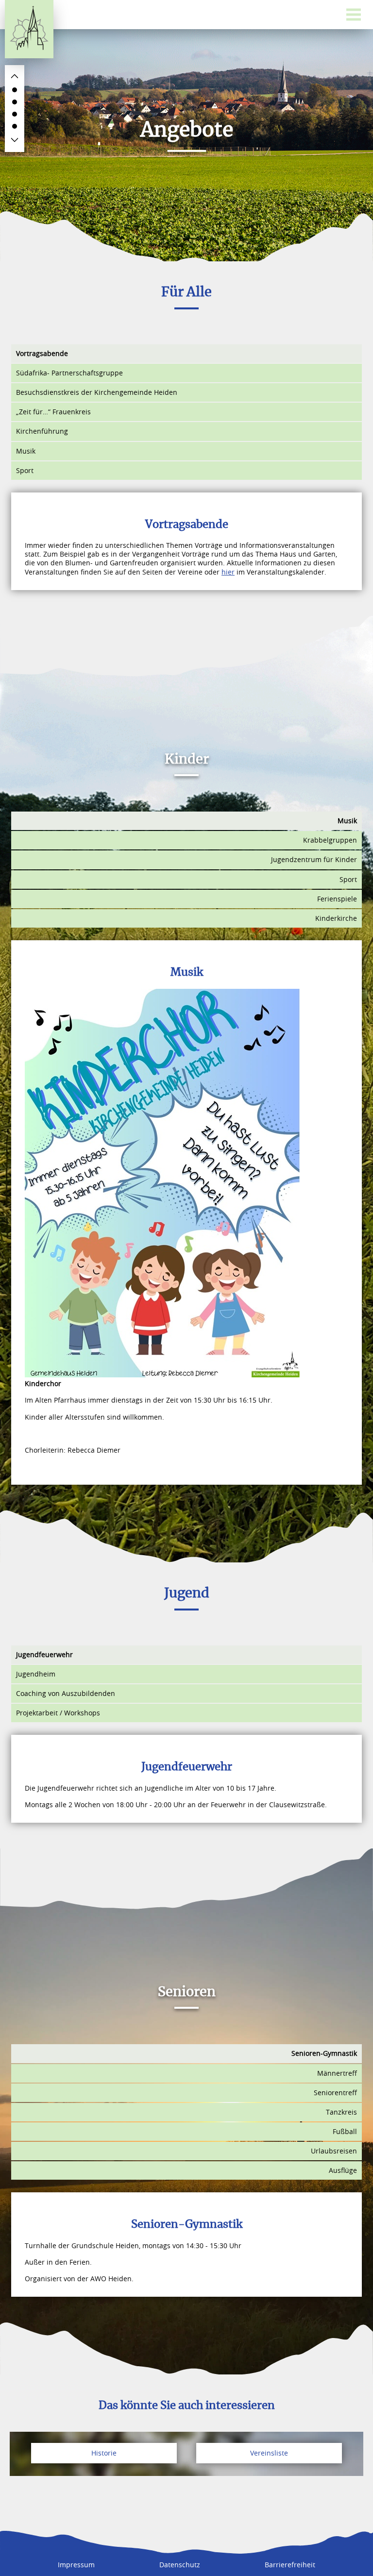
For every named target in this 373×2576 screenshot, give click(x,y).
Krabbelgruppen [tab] (330, 840)
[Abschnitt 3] (15, 114)
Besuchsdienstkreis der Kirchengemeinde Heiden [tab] (97, 392)
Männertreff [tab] (337, 2073)
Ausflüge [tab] (343, 2170)
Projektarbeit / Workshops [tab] (58, 1713)
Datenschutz (180, 2565)
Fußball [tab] (345, 2131)
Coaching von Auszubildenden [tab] (66, 1693)
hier (228, 572)
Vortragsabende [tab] (42, 353)
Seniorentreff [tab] (335, 2093)
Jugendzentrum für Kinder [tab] (314, 859)
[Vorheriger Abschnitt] (15, 76)
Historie (104, 2453)
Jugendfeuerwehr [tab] (44, 1654)
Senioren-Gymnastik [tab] (324, 2053)
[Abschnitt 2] (15, 102)
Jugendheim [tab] (36, 1674)
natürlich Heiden (29, 29)
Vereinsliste (269, 2453)
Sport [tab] (25, 470)
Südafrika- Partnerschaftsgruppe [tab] (69, 373)
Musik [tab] (26, 451)
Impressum (76, 2565)
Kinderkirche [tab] (336, 918)
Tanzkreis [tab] (341, 2112)
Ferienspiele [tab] (337, 899)
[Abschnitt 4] (15, 126)
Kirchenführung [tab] (42, 431)
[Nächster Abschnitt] (15, 140)
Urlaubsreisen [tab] (334, 2151)
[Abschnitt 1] (15, 90)
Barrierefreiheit (290, 2565)
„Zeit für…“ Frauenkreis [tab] (53, 412)
